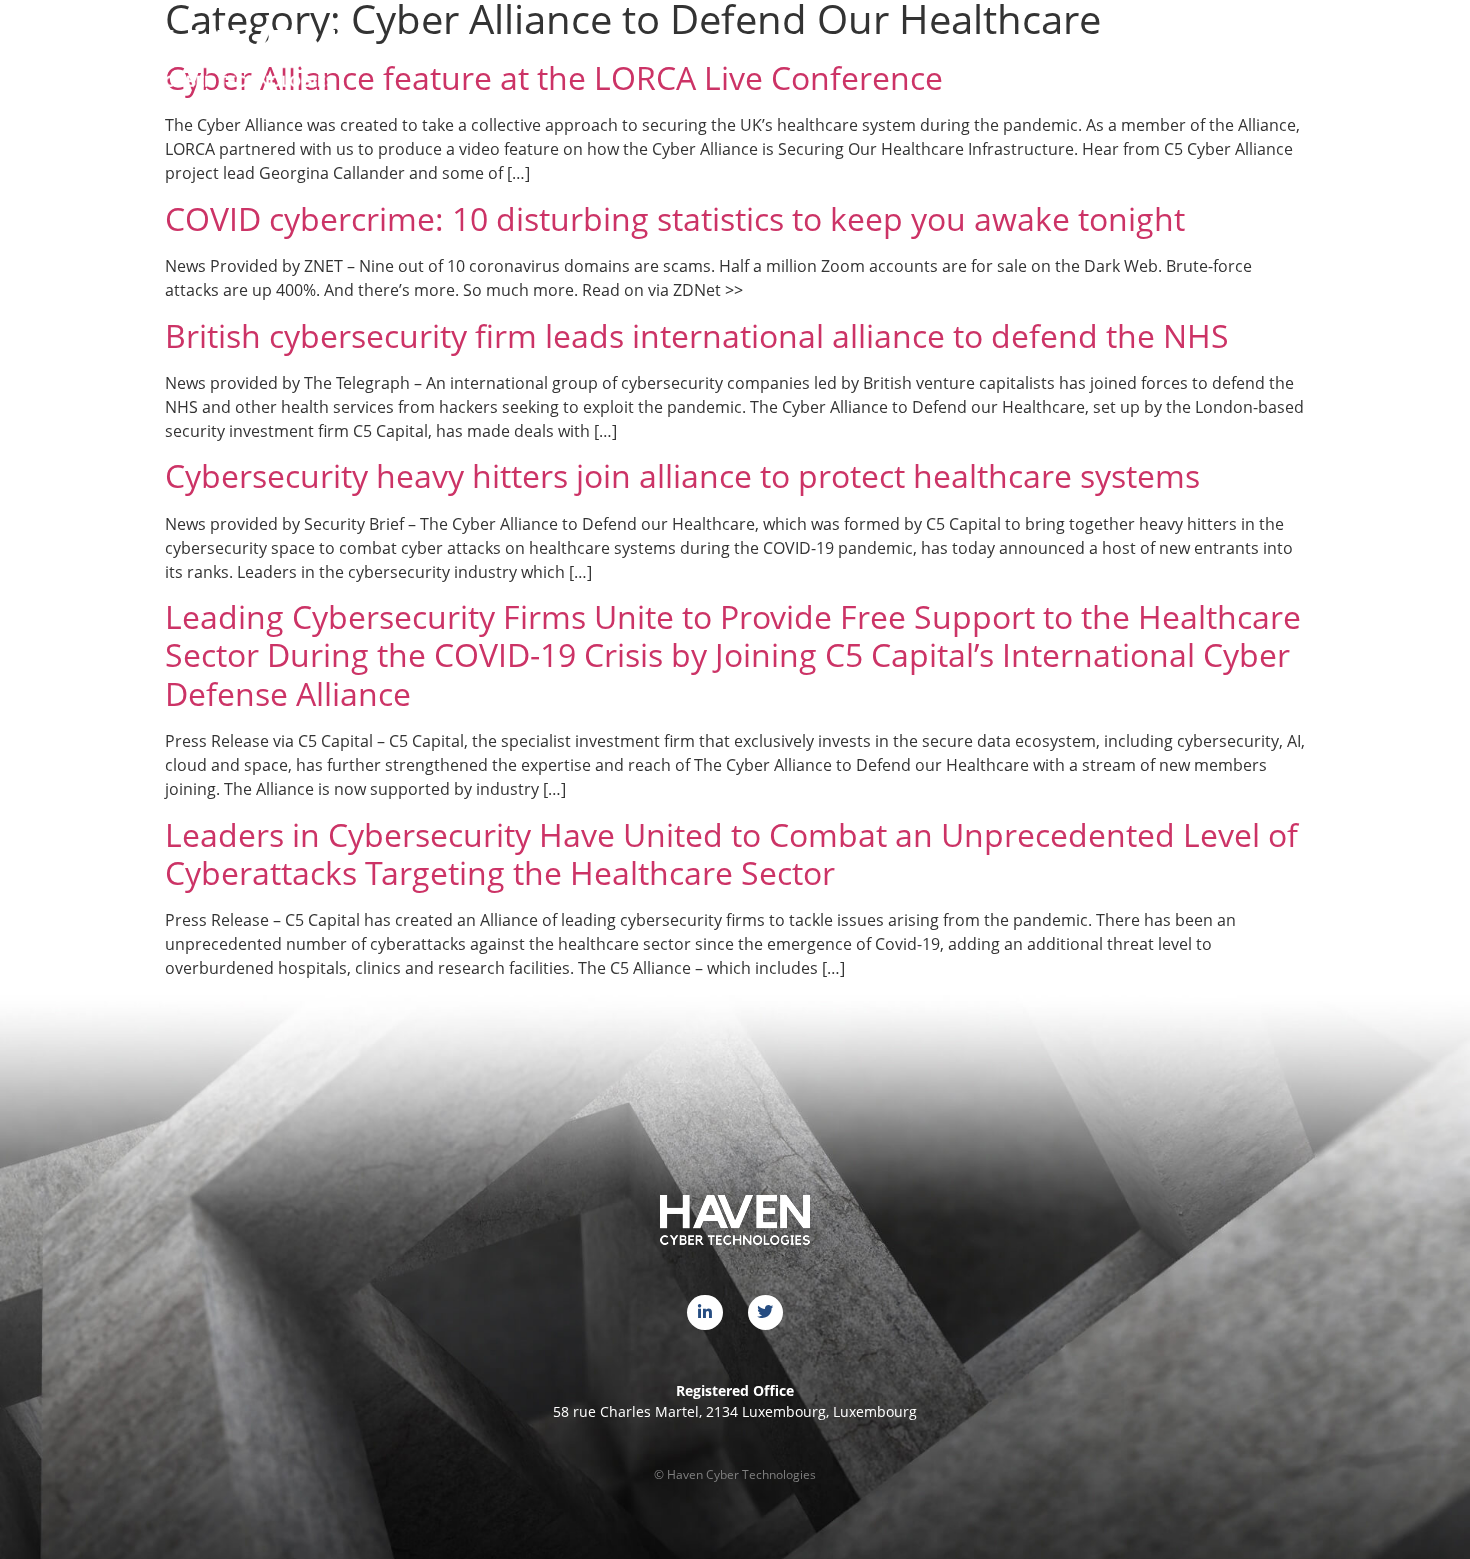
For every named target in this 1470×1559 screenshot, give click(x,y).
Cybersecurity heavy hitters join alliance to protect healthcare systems (682, 475)
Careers (1142, 53)
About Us (699, 53)
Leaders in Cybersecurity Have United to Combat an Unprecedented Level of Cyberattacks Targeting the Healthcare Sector (731, 853)
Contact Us (1247, 53)
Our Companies (948, 53)
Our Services (813, 53)
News (1058, 53)
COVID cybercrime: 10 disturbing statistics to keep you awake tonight (675, 218)
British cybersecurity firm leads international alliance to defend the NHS (697, 335)
